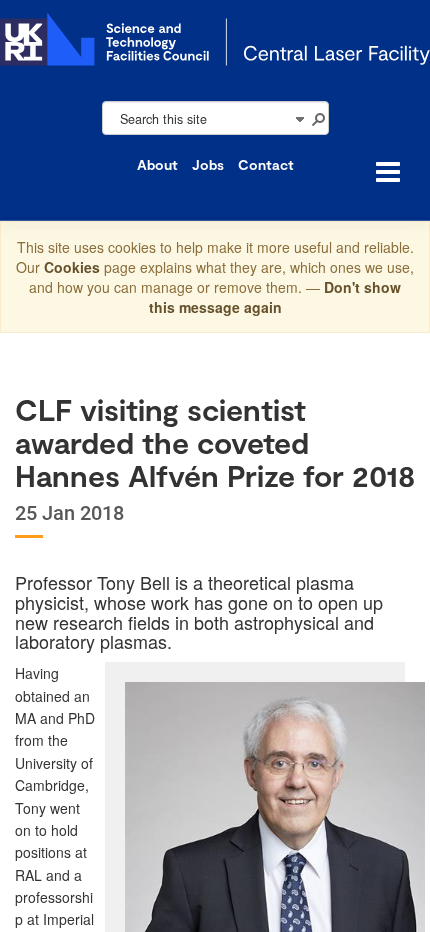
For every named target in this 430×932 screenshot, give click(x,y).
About (157, 164)
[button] (318, 118)
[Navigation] (299, 118)
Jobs (208, 164)
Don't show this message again (275, 297)
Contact (266, 164)
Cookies (74, 267)
